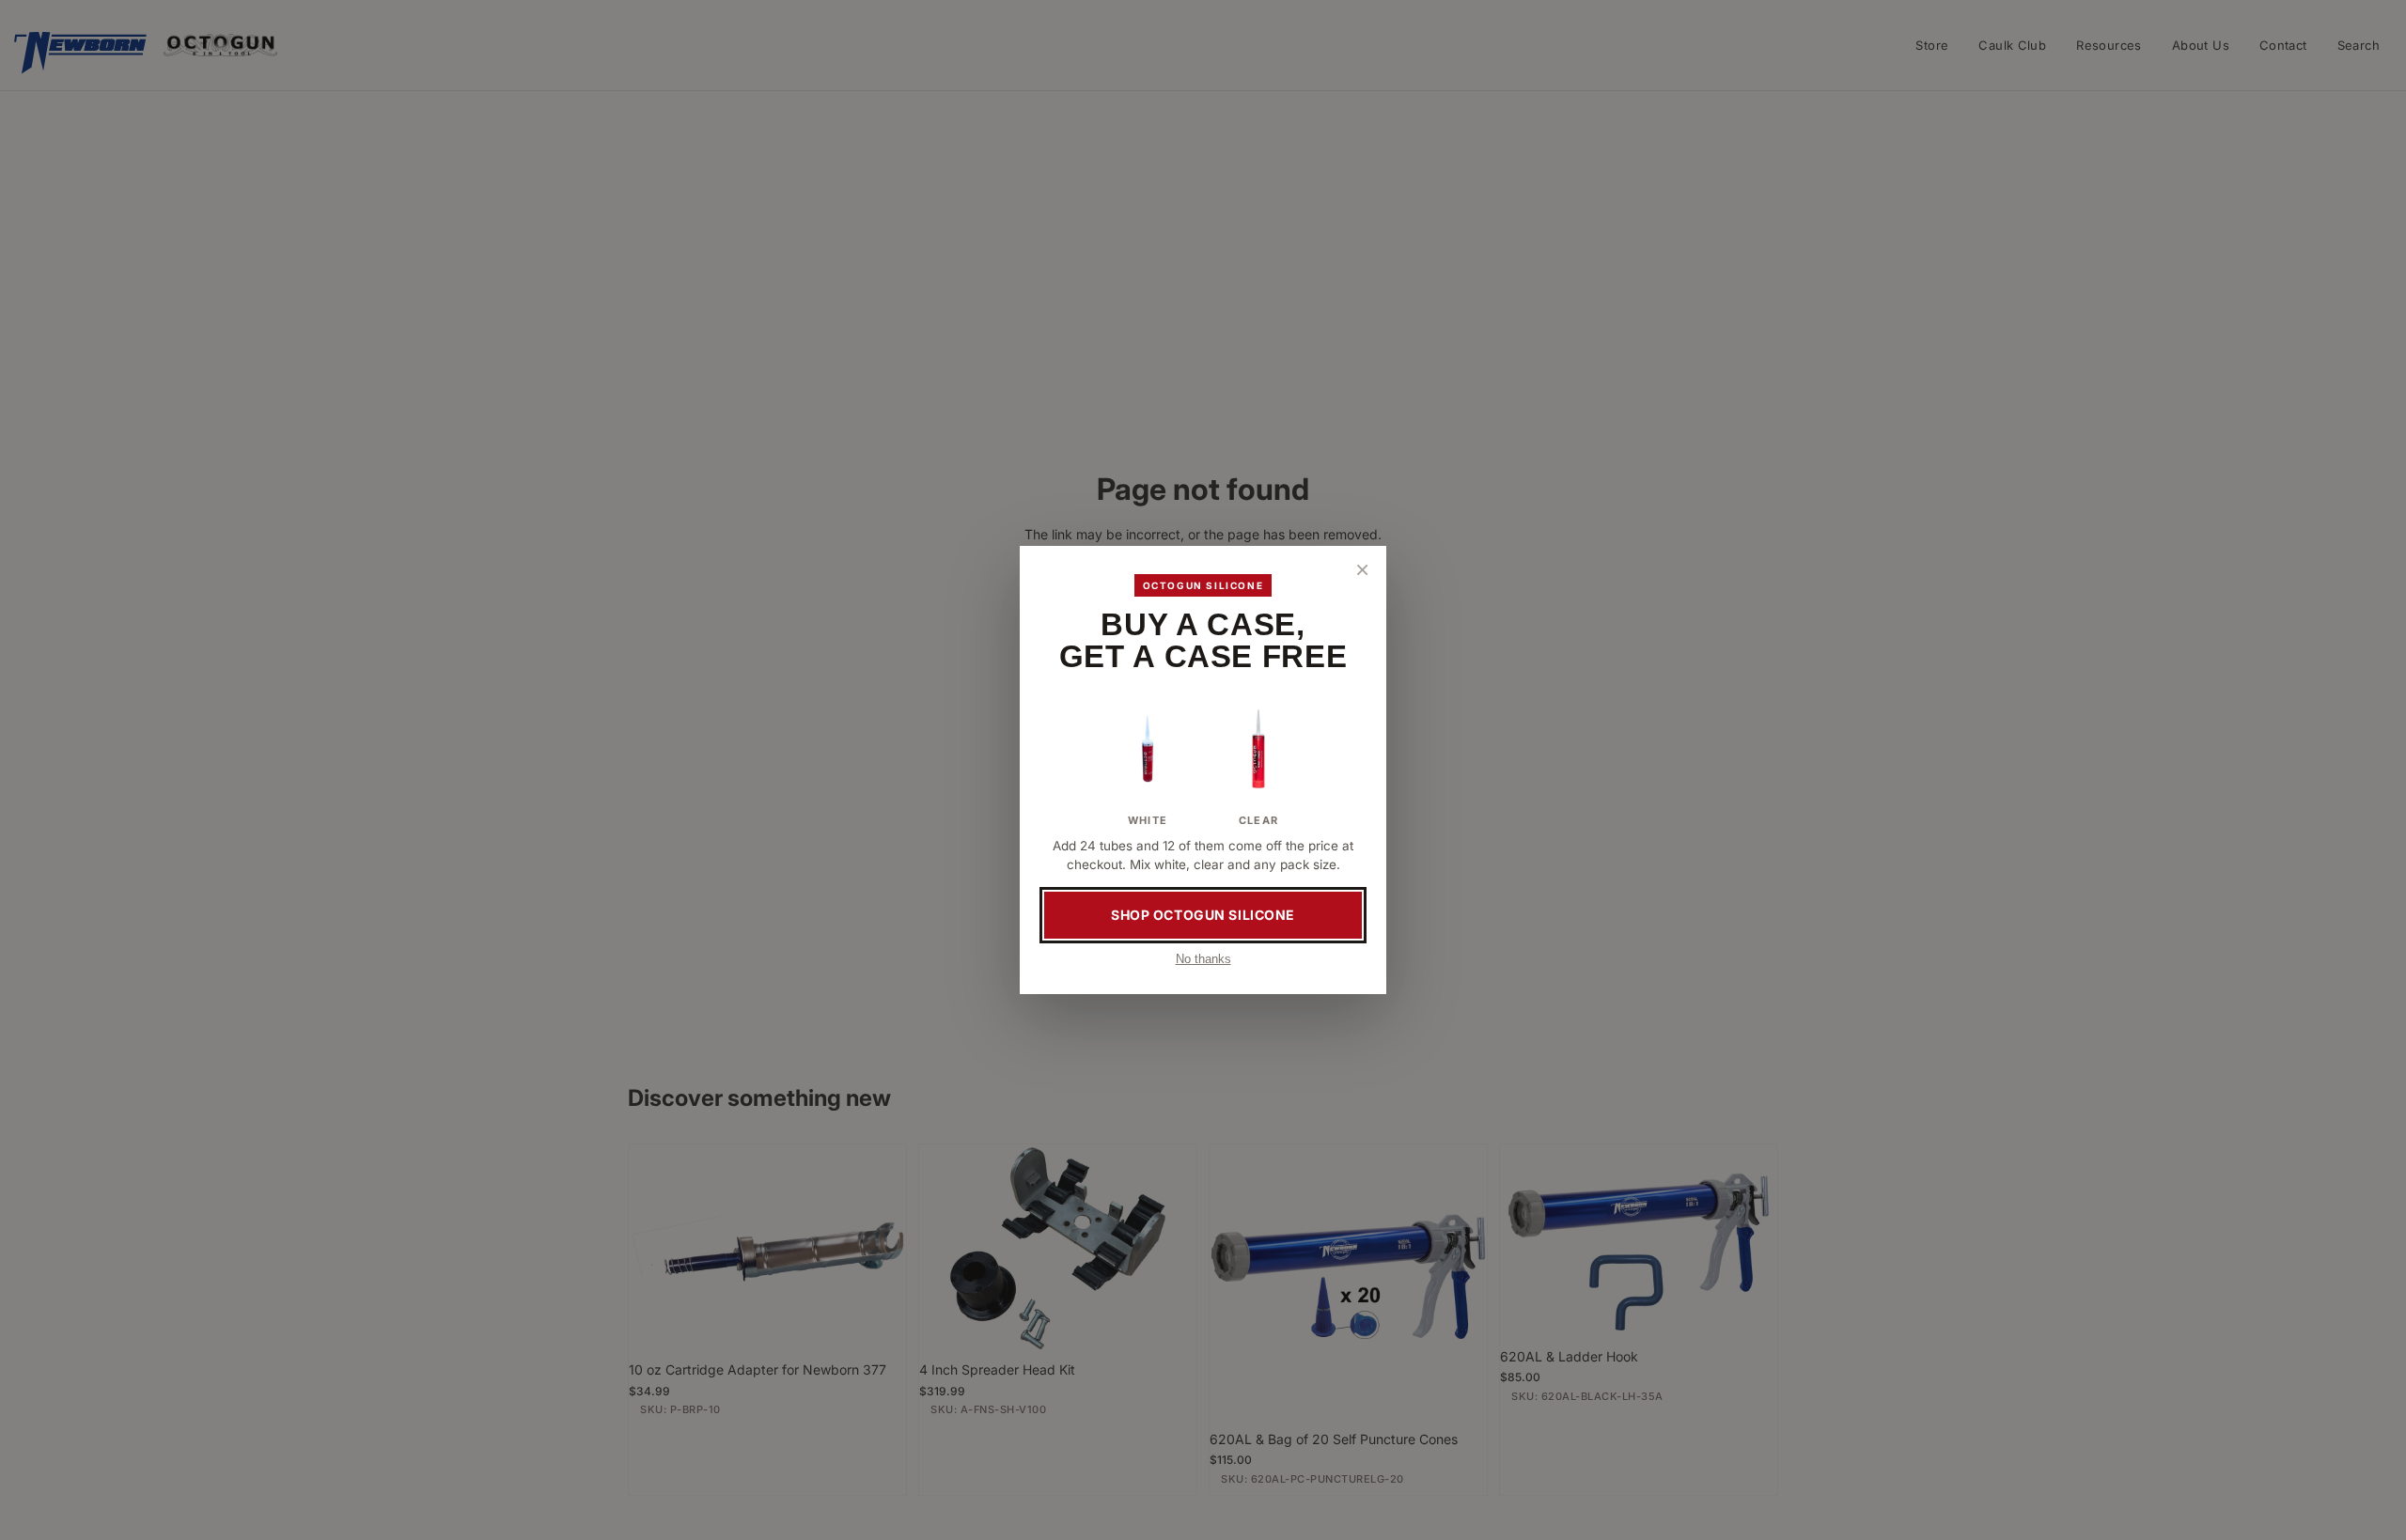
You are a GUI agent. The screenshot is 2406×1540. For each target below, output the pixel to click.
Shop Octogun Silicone (1203, 915)
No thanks (1203, 959)
